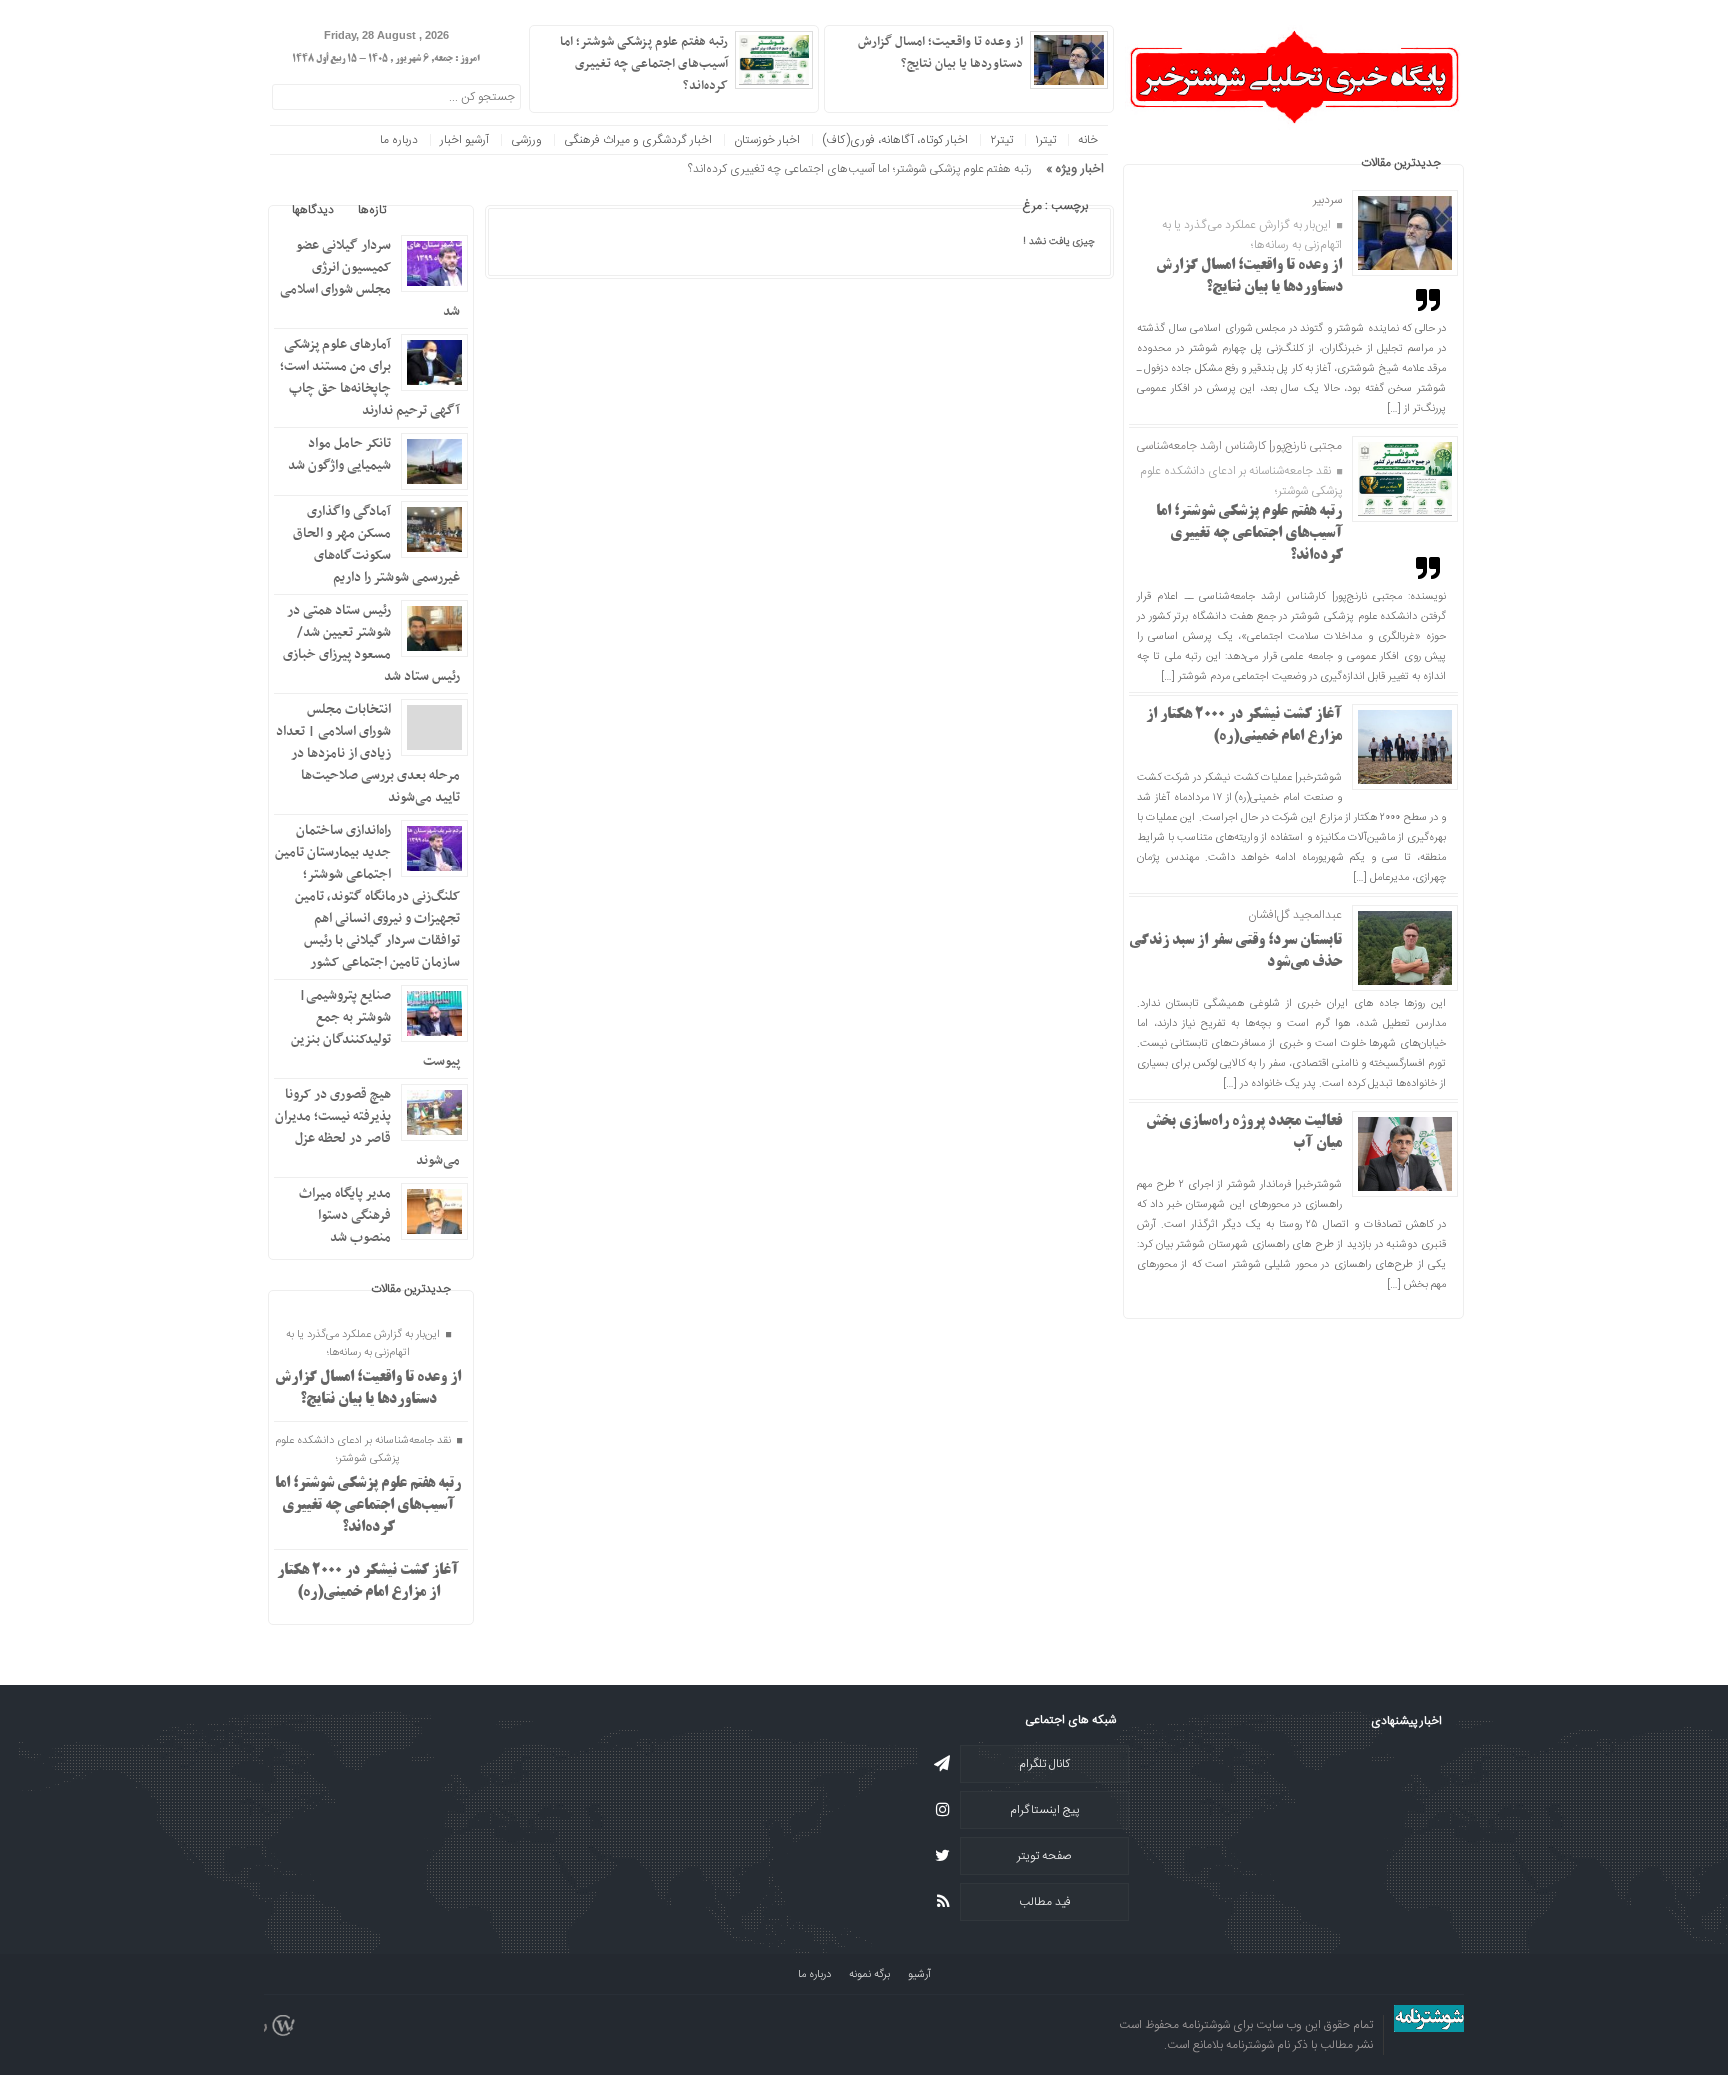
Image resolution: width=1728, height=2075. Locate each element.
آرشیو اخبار (464, 140)
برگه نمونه (869, 1975)
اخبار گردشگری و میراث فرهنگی (638, 140)
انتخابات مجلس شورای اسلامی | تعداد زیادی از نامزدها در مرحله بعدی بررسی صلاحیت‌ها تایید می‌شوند (368, 753)
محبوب (427, 210)
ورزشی (526, 140)
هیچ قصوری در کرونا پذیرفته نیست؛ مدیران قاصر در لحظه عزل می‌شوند (367, 1127)
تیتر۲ (1001, 140)
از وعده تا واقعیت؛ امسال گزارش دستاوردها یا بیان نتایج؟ (940, 53)
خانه (1088, 140)
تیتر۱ (1045, 140)
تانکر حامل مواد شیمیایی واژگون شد (339, 454)
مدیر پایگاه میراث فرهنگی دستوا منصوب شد (345, 1215)
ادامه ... (851, 84)
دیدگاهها (313, 210)
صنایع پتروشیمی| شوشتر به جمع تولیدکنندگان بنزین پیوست (375, 1028)
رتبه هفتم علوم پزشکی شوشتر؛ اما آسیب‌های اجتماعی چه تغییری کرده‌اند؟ (1249, 534)
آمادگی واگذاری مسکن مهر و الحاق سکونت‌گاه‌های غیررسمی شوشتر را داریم (376, 544)
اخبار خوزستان (767, 140)
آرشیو (919, 1975)
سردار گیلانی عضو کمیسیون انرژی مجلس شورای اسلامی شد (370, 278)
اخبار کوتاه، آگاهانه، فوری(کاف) (895, 140)
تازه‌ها (372, 210)
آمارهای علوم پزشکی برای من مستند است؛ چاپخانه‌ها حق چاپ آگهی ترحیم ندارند (370, 377)
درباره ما (399, 140)
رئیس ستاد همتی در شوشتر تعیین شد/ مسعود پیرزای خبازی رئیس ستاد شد (371, 643)
